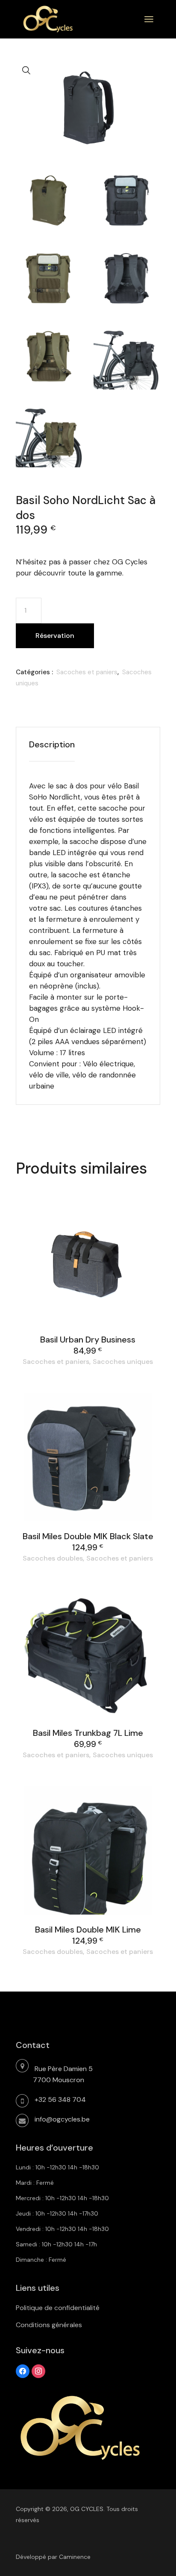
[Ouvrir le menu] (149, 19)
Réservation (55, 636)
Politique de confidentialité (58, 2308)
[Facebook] (23, 2370)
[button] (26, 71)
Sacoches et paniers (87, 672)
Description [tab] (52, 744)
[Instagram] (38, 2370)
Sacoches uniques (123, 1362)
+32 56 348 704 (60, 2099)
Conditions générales (49, 2325)
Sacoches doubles (53, 1558)
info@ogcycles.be (62, 2119)
